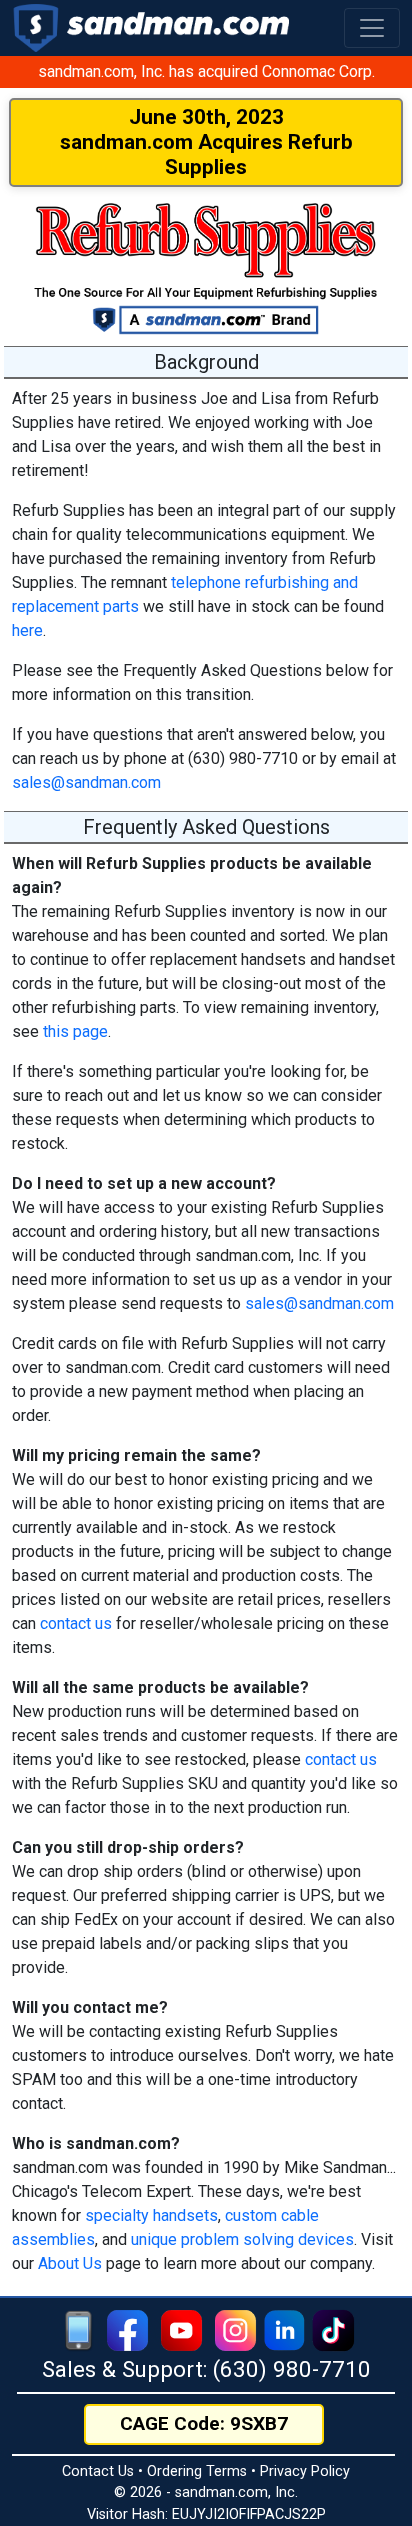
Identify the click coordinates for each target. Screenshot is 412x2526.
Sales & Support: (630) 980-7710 (206, 2369)
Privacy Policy (305, 2471)
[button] (372, 28)
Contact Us (98, 2471)
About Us (70, 2263)
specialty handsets (151, 2215)
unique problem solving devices (242, 2239)
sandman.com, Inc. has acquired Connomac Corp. (206, 71)
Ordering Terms (197, 2471)
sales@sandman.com (86, 782)
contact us (76, 1623)
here (27, 630)
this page (75, 1031)
